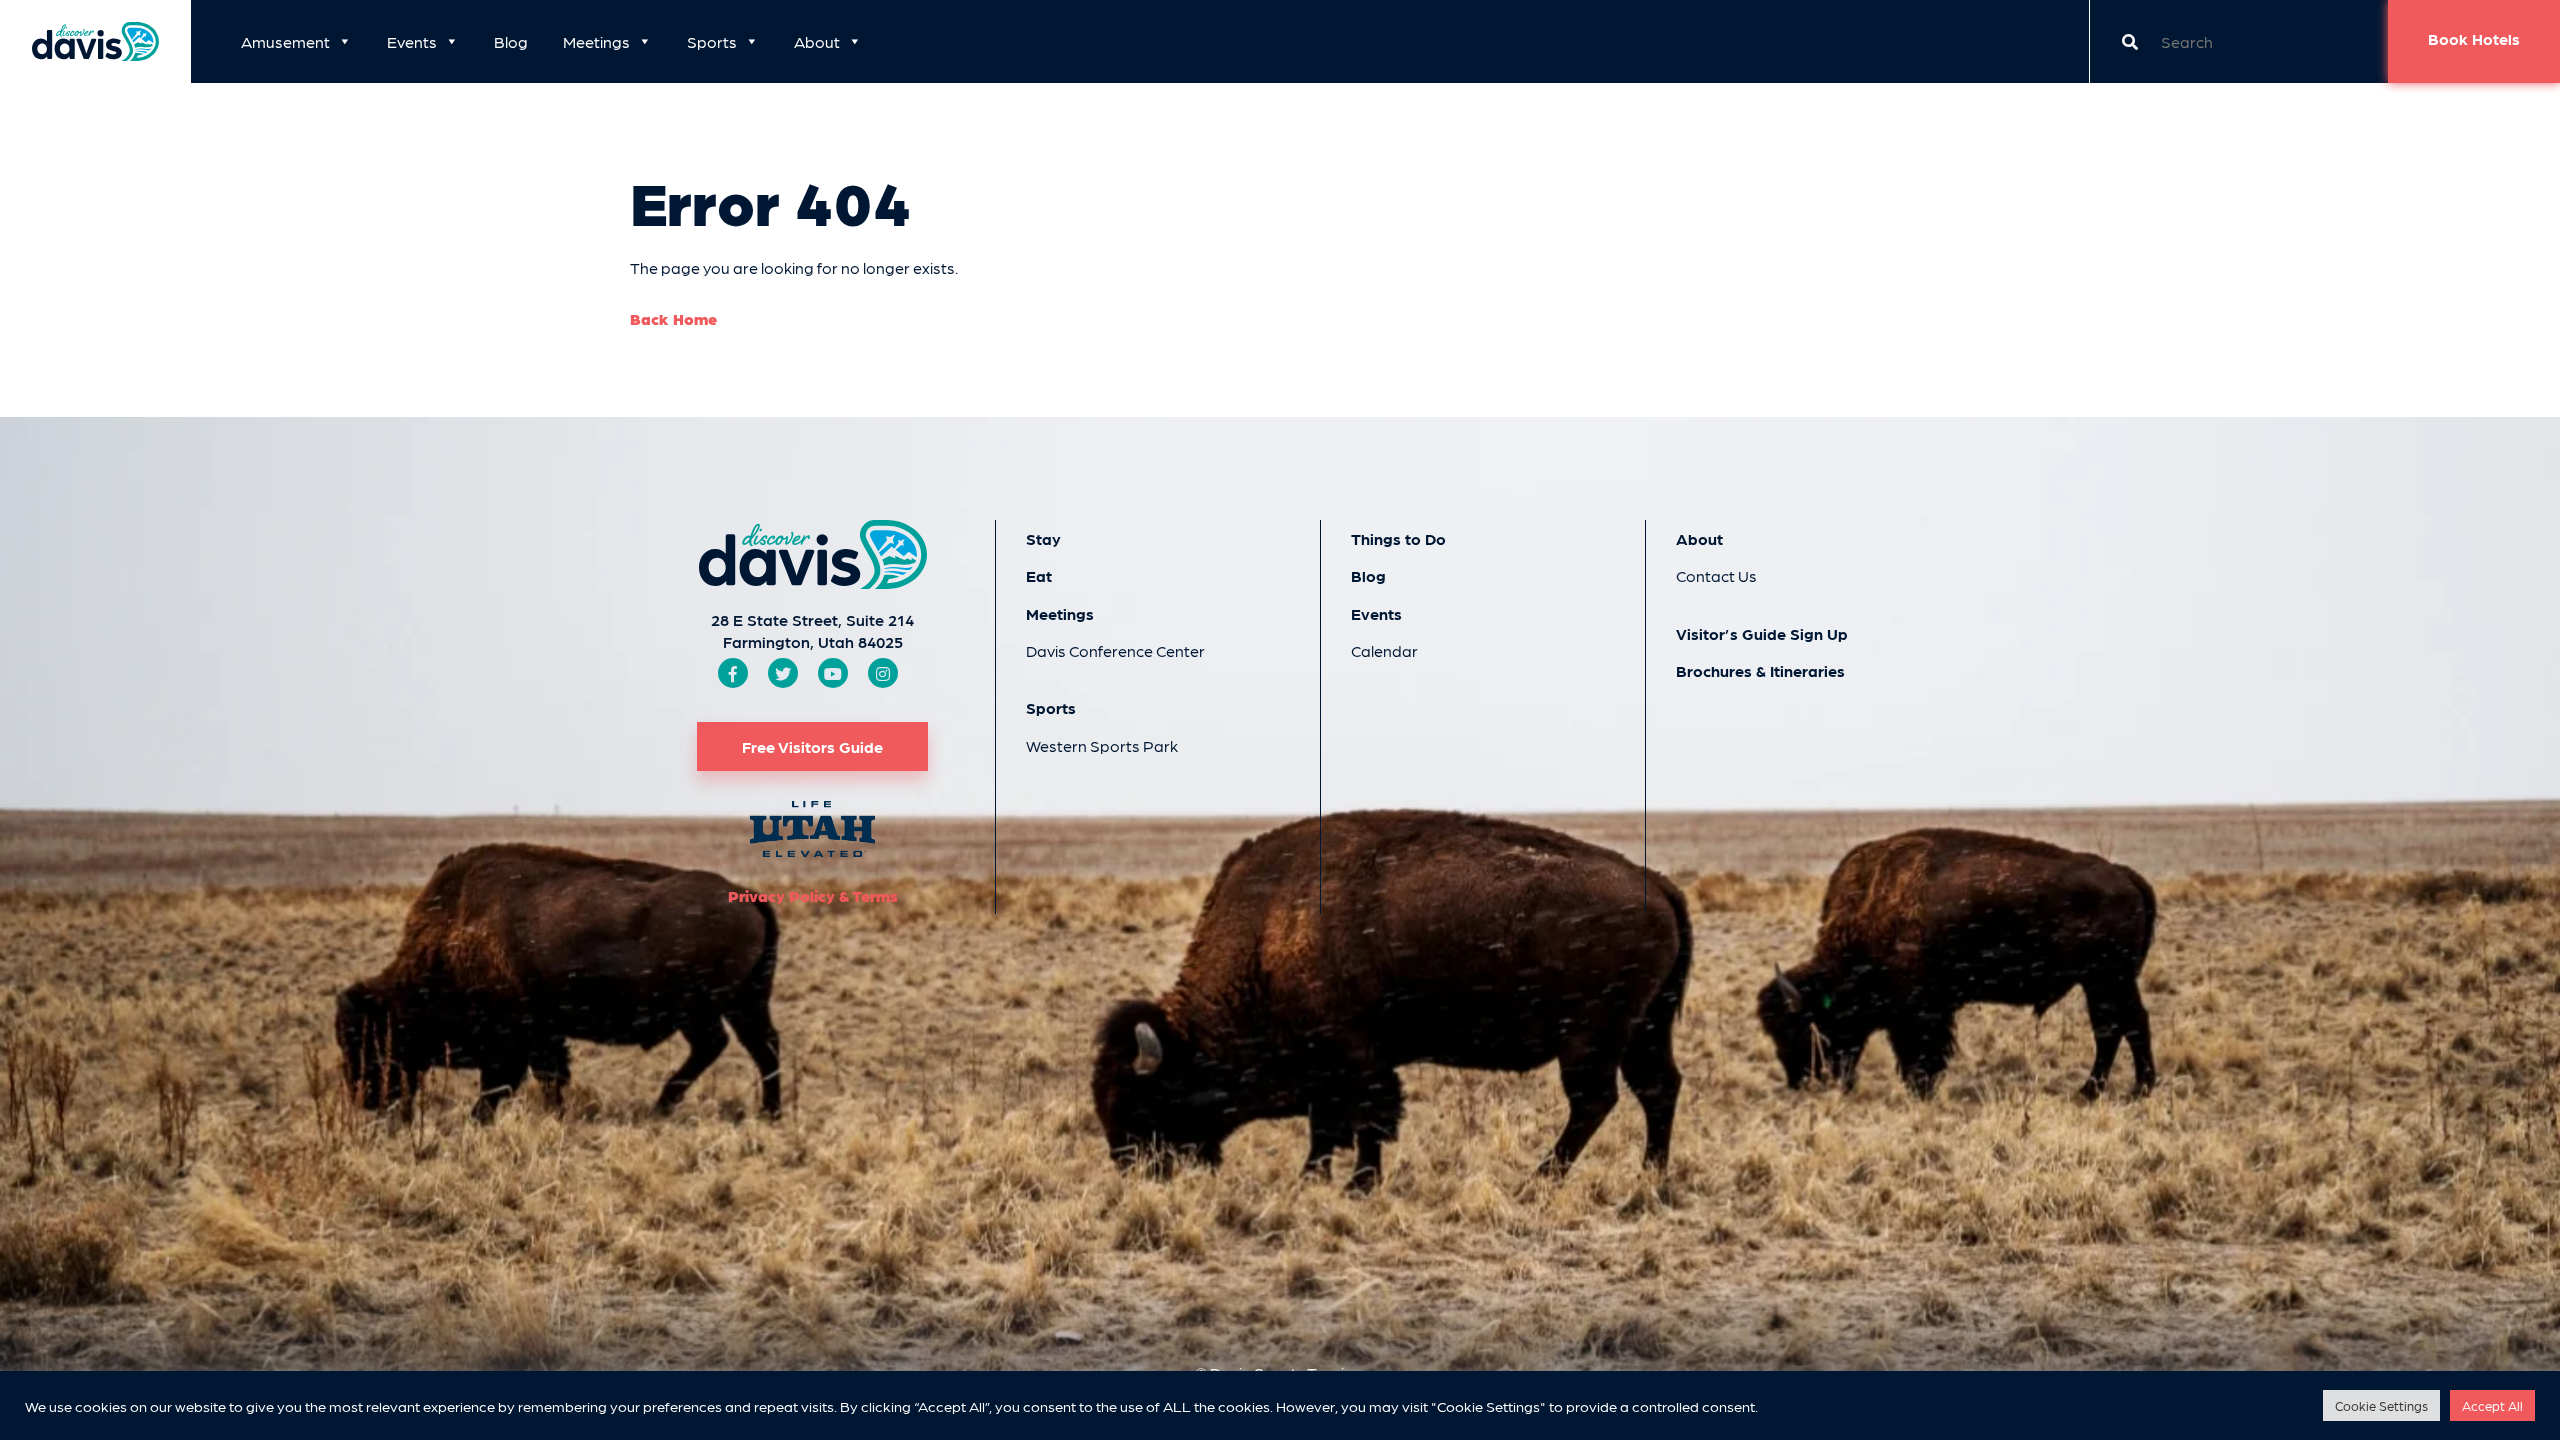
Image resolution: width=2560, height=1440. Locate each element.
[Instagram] (883, 673)
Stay (1043, 538)
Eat (1039, 575)
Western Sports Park (1102, 745)
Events (412, 41)
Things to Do (1398, 538)
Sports (712, 41)
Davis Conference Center (1115, 650)
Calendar (1384, 650)
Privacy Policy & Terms (813, 895)
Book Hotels (2474, 38)
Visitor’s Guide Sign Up (1762, 633)
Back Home (673, 318)
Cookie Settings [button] (2381, 1405)
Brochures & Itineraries (1760, 670)
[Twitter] (783, 673)
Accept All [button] (2492, 1405)
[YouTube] (833, 673)
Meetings (596, 41)
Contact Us (1716, 575)
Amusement (285, 41)
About (817, 41)
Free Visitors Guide (812, 746)
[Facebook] (733, 673)
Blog (511, 41)
